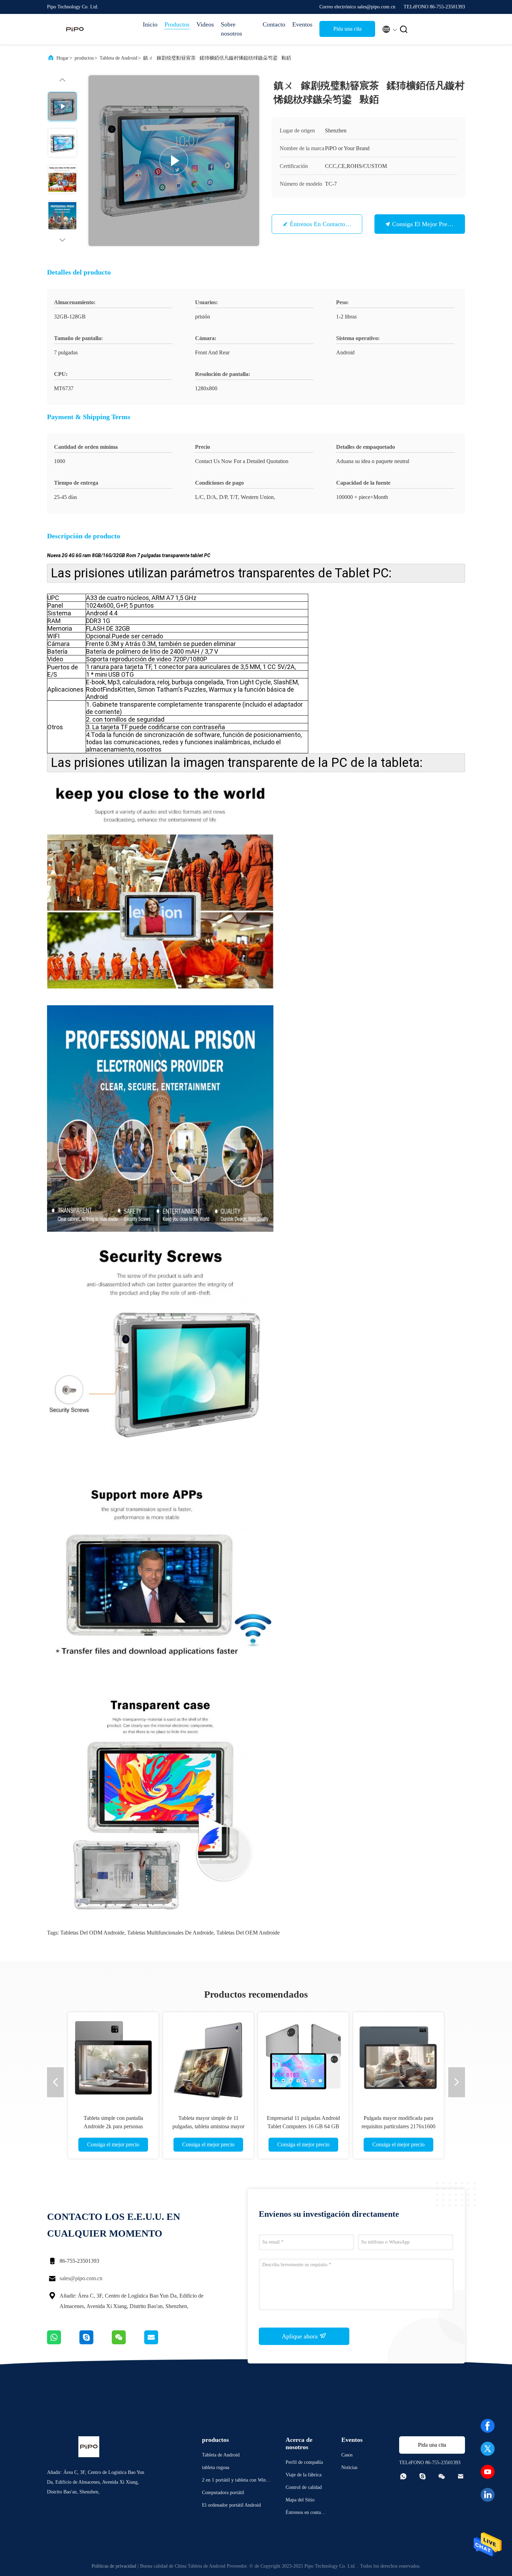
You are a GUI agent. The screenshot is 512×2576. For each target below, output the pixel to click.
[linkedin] (488, 2495)
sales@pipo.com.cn (81, 2278)
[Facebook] (488, 2426)
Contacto (274, 24)
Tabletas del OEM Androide (248, 1933)
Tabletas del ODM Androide (92, 1933)
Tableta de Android (118, 58)
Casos (347, 2455)
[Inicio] (75, 29)
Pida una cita (347, 29)
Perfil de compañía (304, 2462)
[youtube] (488, 2472)
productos (84, 58)
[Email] (160, 2343)
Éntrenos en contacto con (324, 224)
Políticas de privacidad (114, 2566)
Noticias (349, 2467)
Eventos (302, 24)
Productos (177, 24)
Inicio (150, 24)
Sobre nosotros (231, 29)
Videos (205, 24)
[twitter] (488, 2449)
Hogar (63, 58)
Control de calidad (304, 2487)
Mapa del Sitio (300, 2500)
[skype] (96, 2343)
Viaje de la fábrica (304, 2475)
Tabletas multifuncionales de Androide (170, 1933)
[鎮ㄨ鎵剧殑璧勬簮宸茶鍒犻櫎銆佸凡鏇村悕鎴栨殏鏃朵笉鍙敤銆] (174, 161)
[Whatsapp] (63, 2343)
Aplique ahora (301, 2336)
